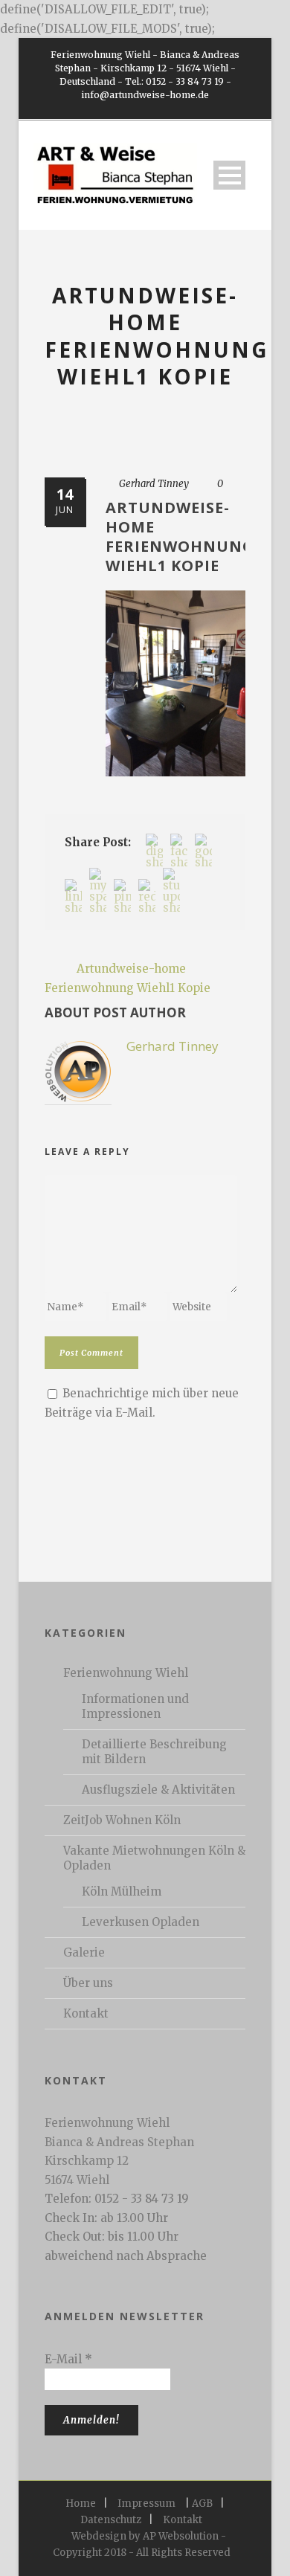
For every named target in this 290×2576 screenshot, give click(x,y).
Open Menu (229, 175)
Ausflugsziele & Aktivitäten (158, 1790)
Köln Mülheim (122, 1891)
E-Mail (68, 2359)
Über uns (88, 1983)
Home (81, 2503)
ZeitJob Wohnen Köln (122, 1820)
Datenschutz (111, 2520)
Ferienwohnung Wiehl (126, 1673)
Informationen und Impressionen (135, 1706)
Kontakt (86, 2013)
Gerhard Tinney (154, 484)
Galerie (84, 1952)
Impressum (146, 2503)
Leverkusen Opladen (141, 1922)
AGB (202, 2503)
